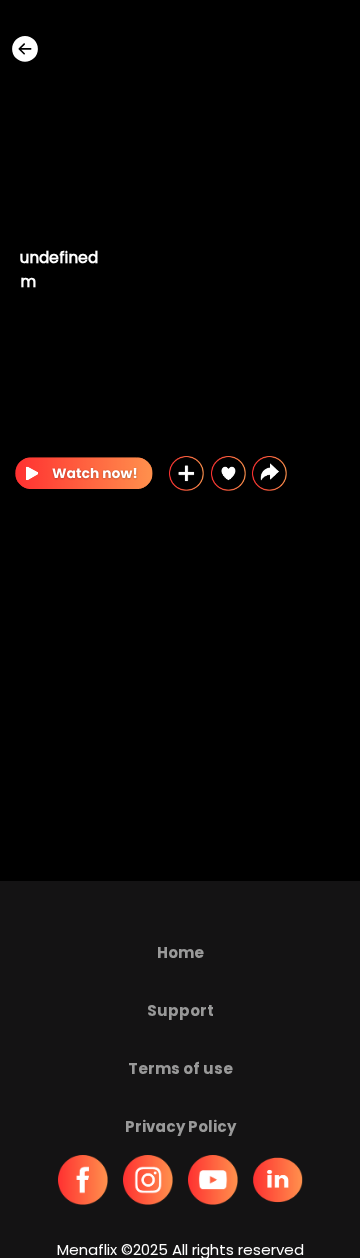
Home (180, 952)
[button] (269, 473)
